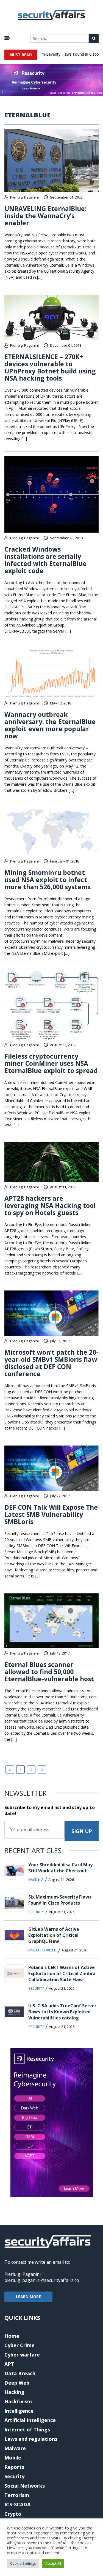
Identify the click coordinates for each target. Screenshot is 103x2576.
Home (12, 2336)
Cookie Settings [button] (23, 2563)
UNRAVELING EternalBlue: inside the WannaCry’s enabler (45, 216)
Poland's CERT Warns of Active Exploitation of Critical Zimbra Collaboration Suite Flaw (62, 1973)
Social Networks (25, 2486)
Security (36, 1912)
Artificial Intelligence (30, 2420)
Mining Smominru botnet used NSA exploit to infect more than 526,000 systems (48, 880)
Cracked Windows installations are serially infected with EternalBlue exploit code (45, 560)
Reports (14, 2467)
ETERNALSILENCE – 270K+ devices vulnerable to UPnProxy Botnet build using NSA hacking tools (50, 367)
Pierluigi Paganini (24, 197)
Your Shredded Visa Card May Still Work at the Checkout (60, 1868)
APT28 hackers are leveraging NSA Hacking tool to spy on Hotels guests (50, 1205)
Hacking (36, 1880)
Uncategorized (42, 1950)
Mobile (13, 2458)
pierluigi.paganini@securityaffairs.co (42, 2280)
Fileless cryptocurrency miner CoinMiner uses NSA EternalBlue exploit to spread (51, 1063)
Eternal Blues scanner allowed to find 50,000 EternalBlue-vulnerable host (49, 1672)
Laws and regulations (31, 2439)
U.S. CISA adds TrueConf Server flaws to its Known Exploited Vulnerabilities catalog (62, 2012)
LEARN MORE (28, 2297)
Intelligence (19, 2411)
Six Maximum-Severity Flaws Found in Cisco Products (60, 1900)
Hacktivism (18, 2401)
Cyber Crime (20, 2345)
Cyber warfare (22, 2355)
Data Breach (20, 2373)
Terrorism (17, 2495)
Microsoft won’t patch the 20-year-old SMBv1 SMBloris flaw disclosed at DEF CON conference (51, 1363)
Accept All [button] (53, 2563)
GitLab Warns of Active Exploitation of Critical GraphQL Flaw (54, 1935)
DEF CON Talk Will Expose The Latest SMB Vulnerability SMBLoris (51, 1514)
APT (9, 2364)
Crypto (13, 2514)
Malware (15, 2448)
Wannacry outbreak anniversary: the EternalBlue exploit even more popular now (50, 725)
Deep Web (17, 2383)
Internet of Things (27, 2429)
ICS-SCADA (17, 2504)
